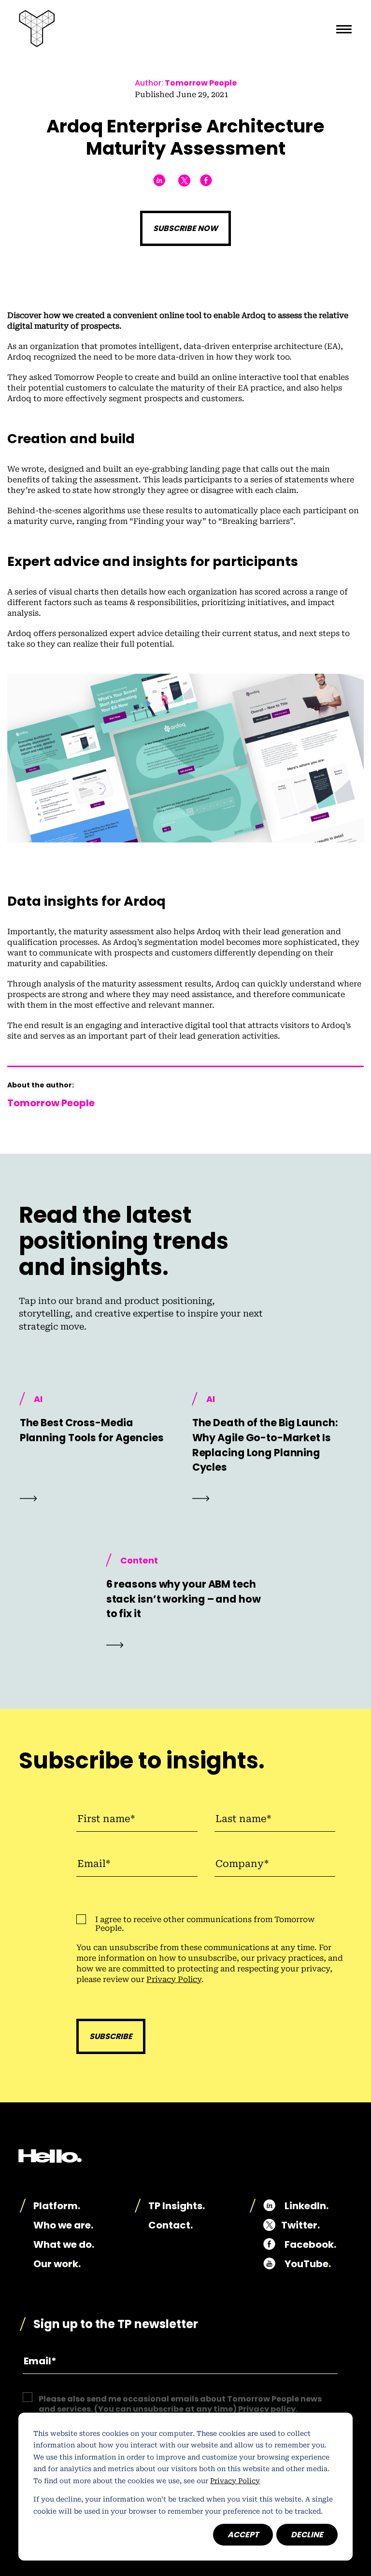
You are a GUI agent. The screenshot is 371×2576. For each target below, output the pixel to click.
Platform (57, 2206)
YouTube (308, 2264)
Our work (57, 2264)
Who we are (63, 2225)
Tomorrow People (201, 83)
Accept (243, 2535)
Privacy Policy (235, 2481)
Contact (171, 2225)
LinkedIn (307, 2206)
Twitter (300, 2225)
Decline (307, 2535)
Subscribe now (185, 228)
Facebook (310, 2244)
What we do (64, 2244)
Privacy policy (267, 2409)
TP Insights (177, 2206)
